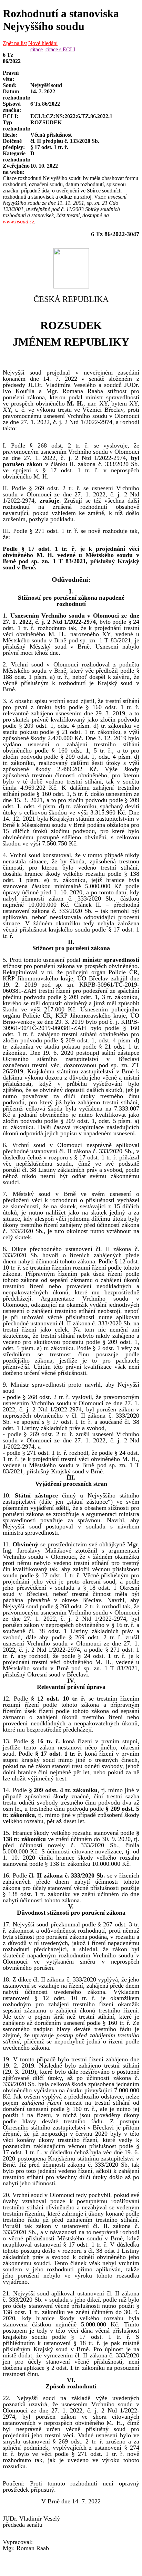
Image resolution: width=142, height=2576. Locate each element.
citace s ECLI (60, 49)
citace (37, 49)
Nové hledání (43, 43)
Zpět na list (15, 43)
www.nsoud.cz (18, 222)
